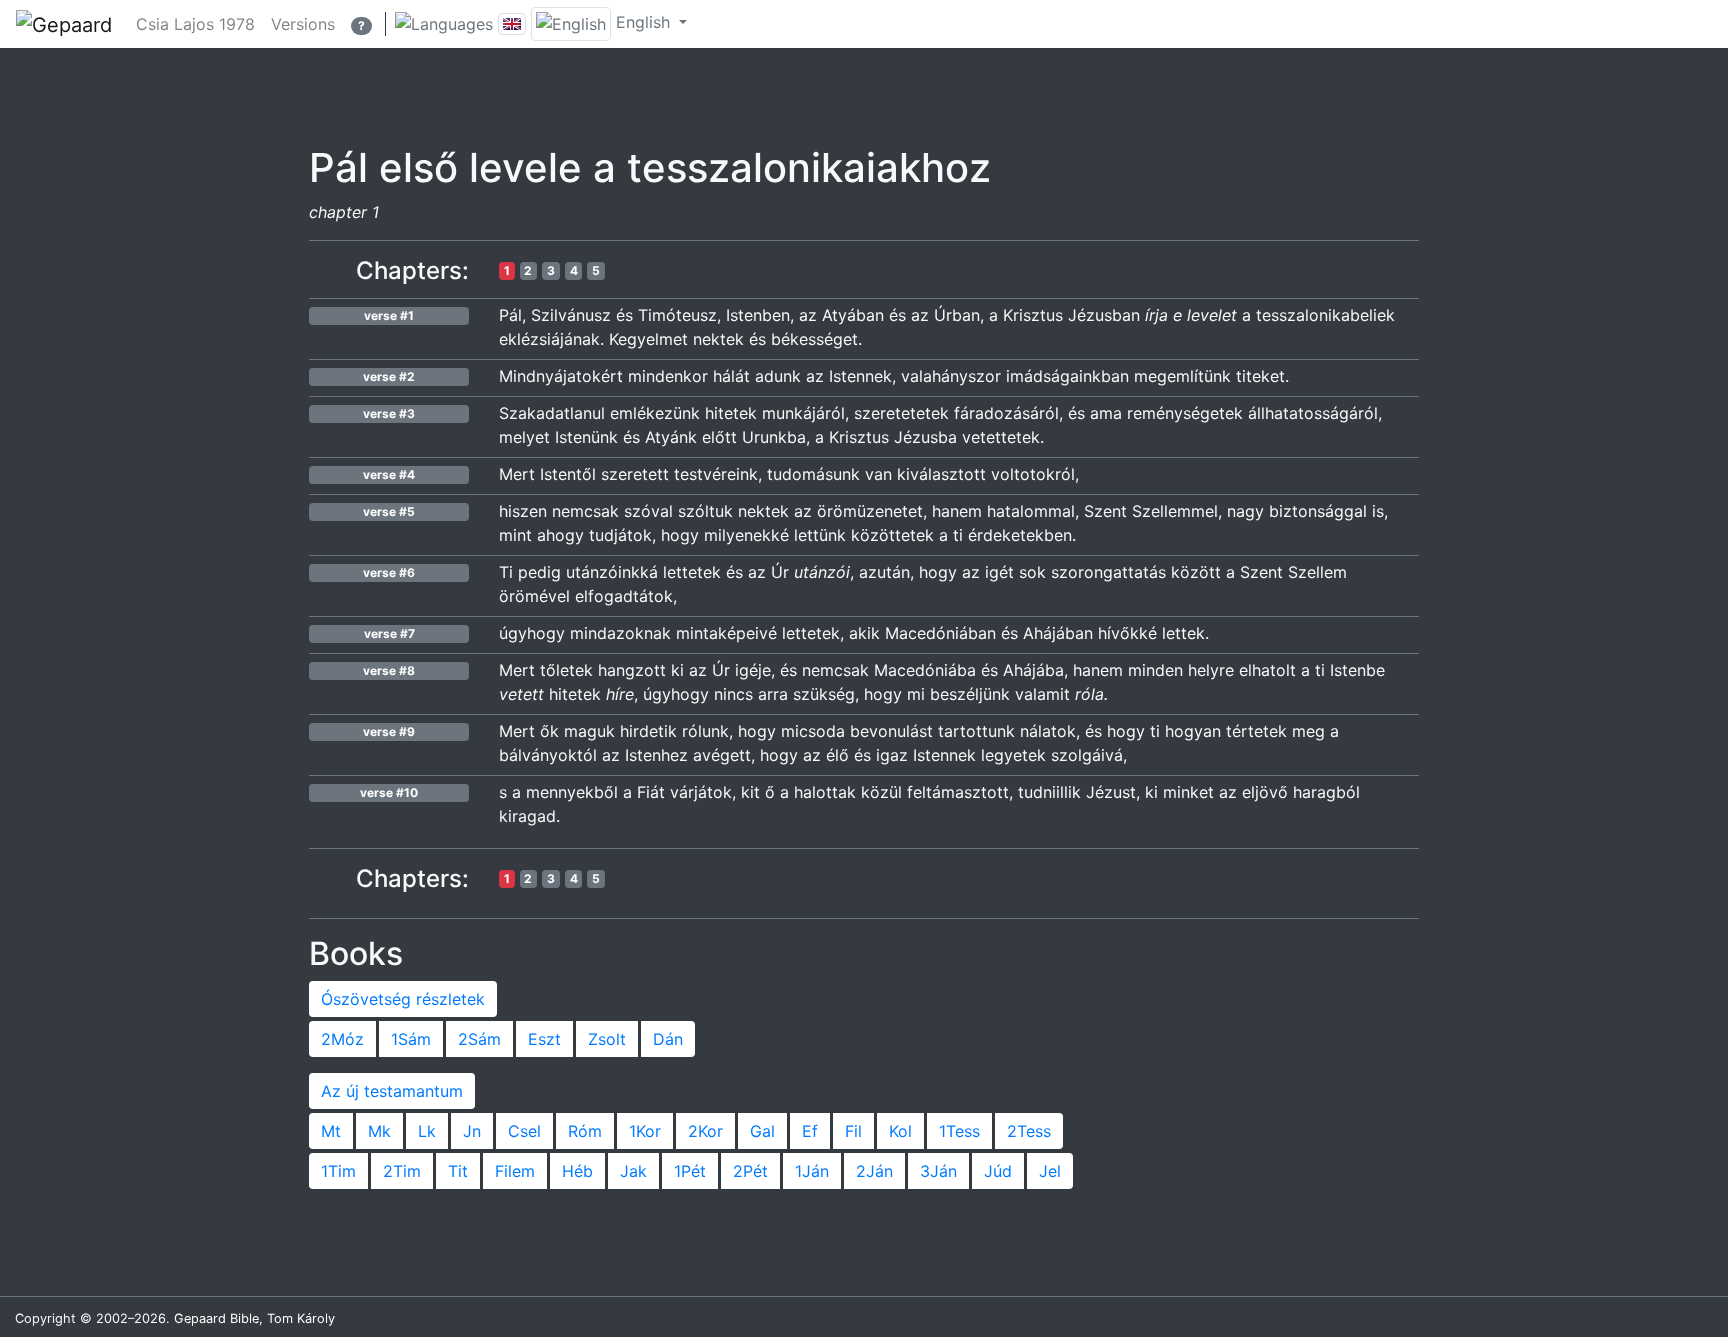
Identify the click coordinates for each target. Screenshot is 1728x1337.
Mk (379, 1131)
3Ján (938, 1171)
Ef (810, 1131)
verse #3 (389, 413)
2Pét (750, 1171)
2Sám (479, 1039)
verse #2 (389, 376)
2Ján (874, 1171)
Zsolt (607, 1039)
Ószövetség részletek (403, 999)
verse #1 (389, 315)
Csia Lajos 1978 (195, 24)
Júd (998, 1171)
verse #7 (389, 633)
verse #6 (389, 572)
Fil (853, 1131)
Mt (331, 1131)
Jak (633, 1171)
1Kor (645, 1131)
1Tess (959, 1131)
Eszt (544, 1039)
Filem (515, 1171)
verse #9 (389, 731)
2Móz (342, 1039)
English (643, 22)
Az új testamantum (392, 1091)
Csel (524, 1131)
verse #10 (389, 792)
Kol (900, 1131)
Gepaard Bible (216, 1318)
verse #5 (389, 511)
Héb (577, 1171)
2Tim (402, 1171)
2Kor (705, 1131)
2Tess (1029, 1131)
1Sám (411, 1039)
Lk (427, 1131)
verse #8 (389, 670)
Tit (458, 1171)
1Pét (690, 1171)
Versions (303, 24)
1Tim (338, 1171)
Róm (585, 1131)
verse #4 (389, 474)
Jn (472, 1131)
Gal (762, 1131)
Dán (668, 1039)
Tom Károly (301, 1318)
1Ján (812, 1171)
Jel (1050, 1171)
